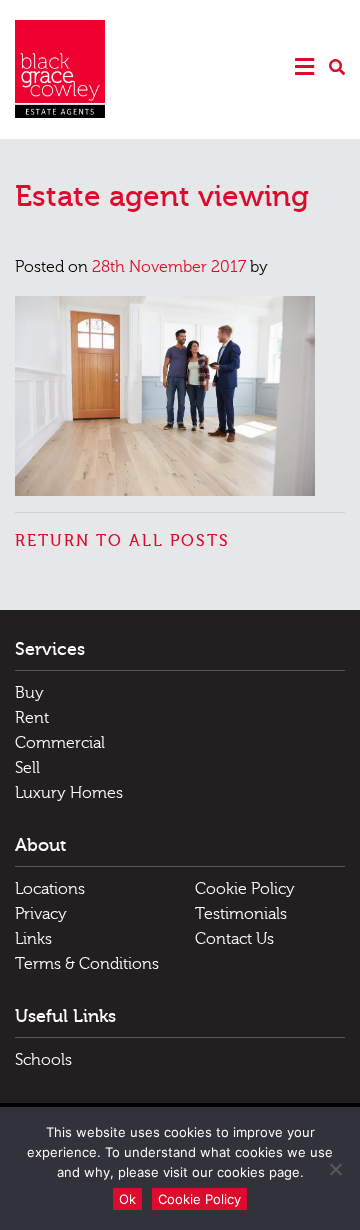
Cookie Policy (245, 889)
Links (33, 939)
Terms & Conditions (87, 964)
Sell (27, 768)
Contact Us (234, 939)
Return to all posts (122, 541)
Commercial (60, 743)
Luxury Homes (69, 793)
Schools (43, 1060)
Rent (32, 718)
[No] (335, 1169)
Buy (29, 693)
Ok (127, 1199)
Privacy (41, 914)
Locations (50, 889)
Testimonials (241, 914)
